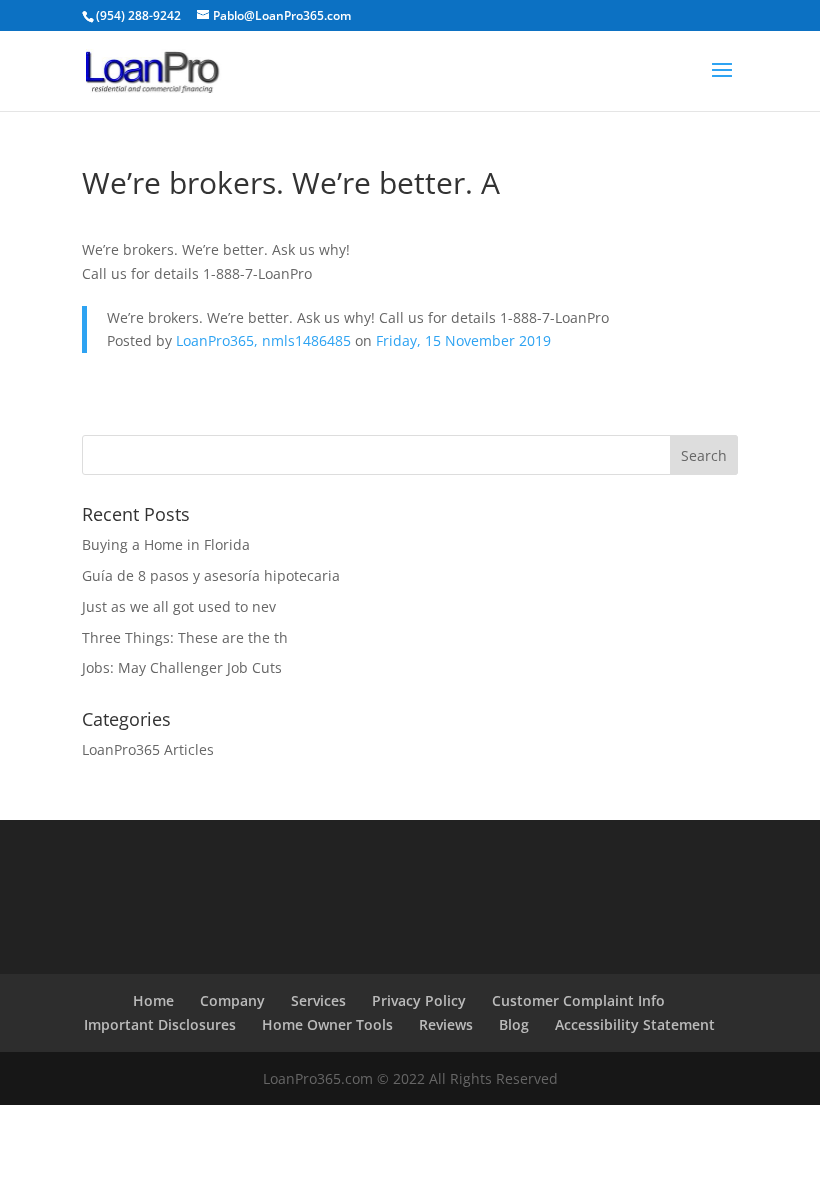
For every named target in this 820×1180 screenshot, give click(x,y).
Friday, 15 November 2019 (463, 340)
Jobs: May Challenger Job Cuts (182, 667)
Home (153, 1000)
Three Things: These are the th (185, 637)
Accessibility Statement (635, 1024)
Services (318, 1000)
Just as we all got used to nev (179, 606)
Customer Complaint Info (578, 1000)
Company (232, 1000)
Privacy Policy (419, 1000)
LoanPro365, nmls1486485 (263, 340)
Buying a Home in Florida (166, 544)
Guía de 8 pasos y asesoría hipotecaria (211, 575)
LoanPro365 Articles (148, 749)
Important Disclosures (160, 1024)
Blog (514, 1024)
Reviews (446, 1024)
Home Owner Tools (327, 1024)
